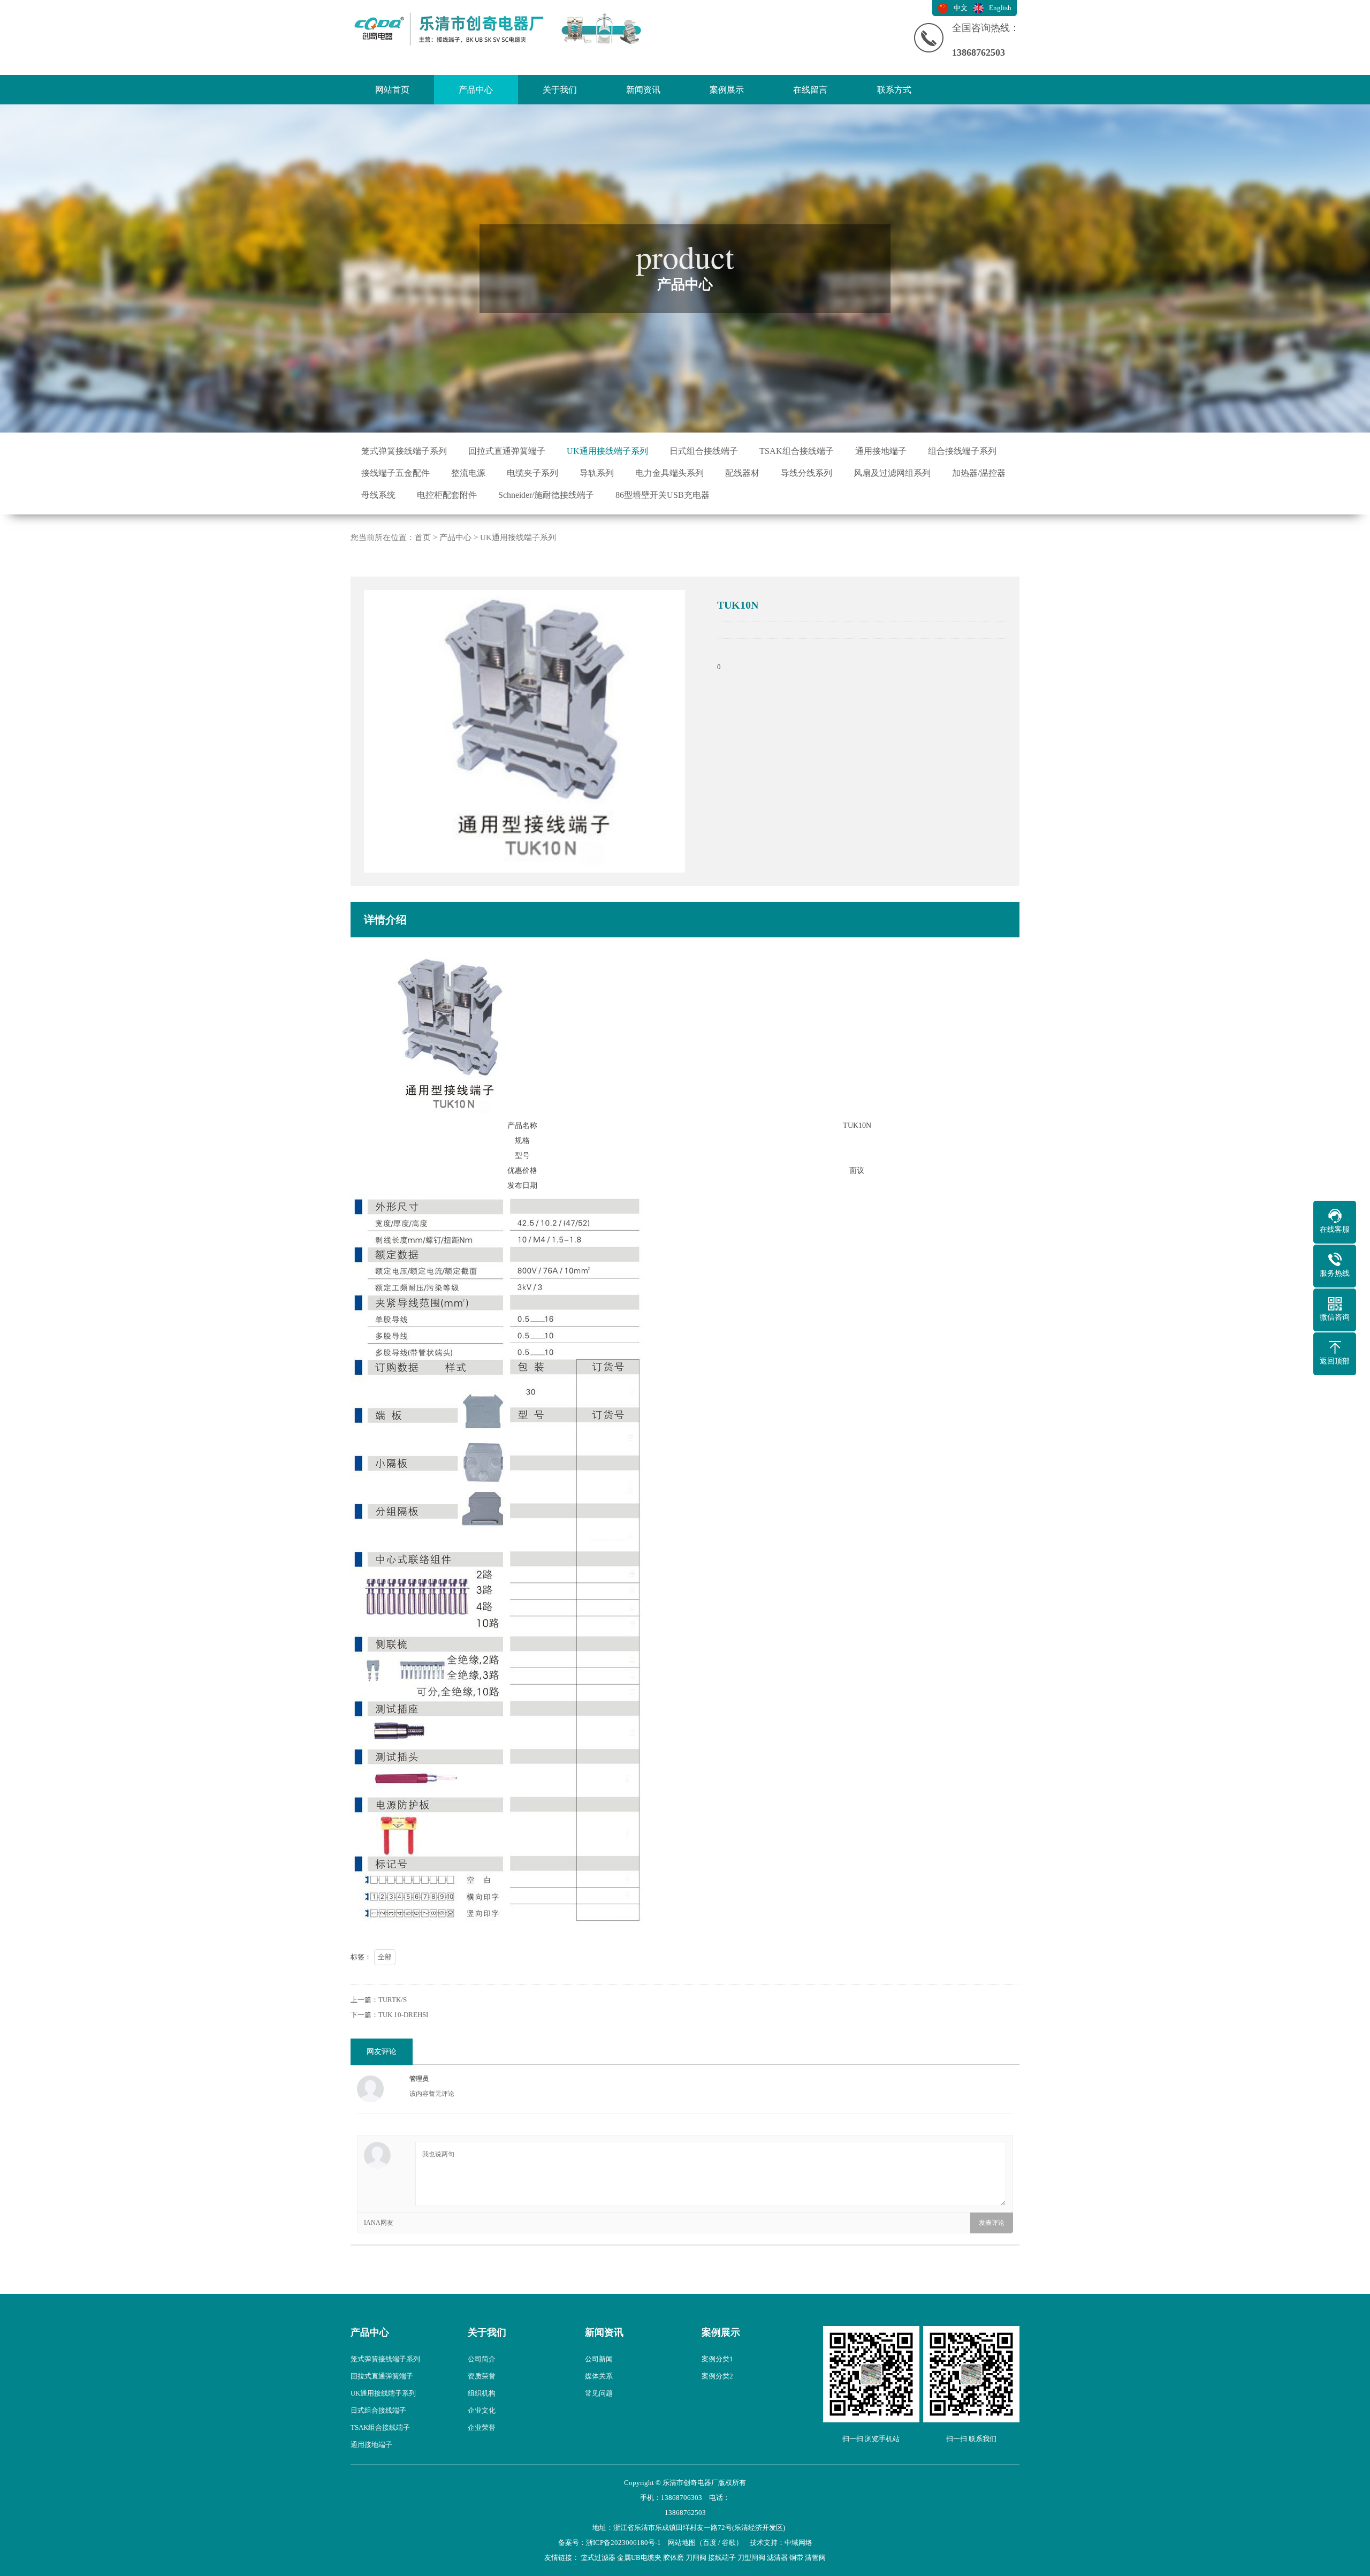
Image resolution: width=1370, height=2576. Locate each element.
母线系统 (378, 495)
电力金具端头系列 (669, 473)
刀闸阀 (696, 2558)
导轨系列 (597, 473)
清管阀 (815, 2558)
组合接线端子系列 (962, 451)
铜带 (796, 2558)
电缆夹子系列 (532, 473)
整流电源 (468, 473)
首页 (423, 537)
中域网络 (798, 2543)
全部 (385, 1957)
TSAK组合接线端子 (797, 451)
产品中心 (476, 90)
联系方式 (894, 90)
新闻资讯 (643, 90)
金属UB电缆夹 (639, 2558)
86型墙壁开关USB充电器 (663, 495)
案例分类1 (717, 2359)
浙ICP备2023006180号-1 (623, 2543)
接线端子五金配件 (395, 473)
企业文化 (482, 2410)
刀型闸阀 (751, 2558)
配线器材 (742, 473)
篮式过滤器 (598, 2558)
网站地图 (682, 2543)
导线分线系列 (806, 473)
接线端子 (722, 2558)
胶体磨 (673, 2558)
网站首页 (392, 90)
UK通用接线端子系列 (607, 451)
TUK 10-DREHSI (403, 2015)
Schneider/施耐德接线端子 (546, 495)
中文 (961, 8)
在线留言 (810, 90)
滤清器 (777, 2558)
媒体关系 (599, 2376)
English (1000, 8)
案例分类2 (717, 2376)
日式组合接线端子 (704, 451)
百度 (710, 2543)
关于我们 (560, 90)
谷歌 (729, 2543)
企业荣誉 (482, 2427)
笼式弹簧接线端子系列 (404, 451)
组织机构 (482, 2393)
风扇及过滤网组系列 (892, 473)
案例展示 (727, 90)
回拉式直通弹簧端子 (507, 451)
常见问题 (599, 2393)
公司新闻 (599, 2359)
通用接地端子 (881, 451)
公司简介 (482, 2359)
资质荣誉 (482, 2376)
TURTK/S (393, 2000)
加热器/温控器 (979, 473)
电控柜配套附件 (447, 495)
